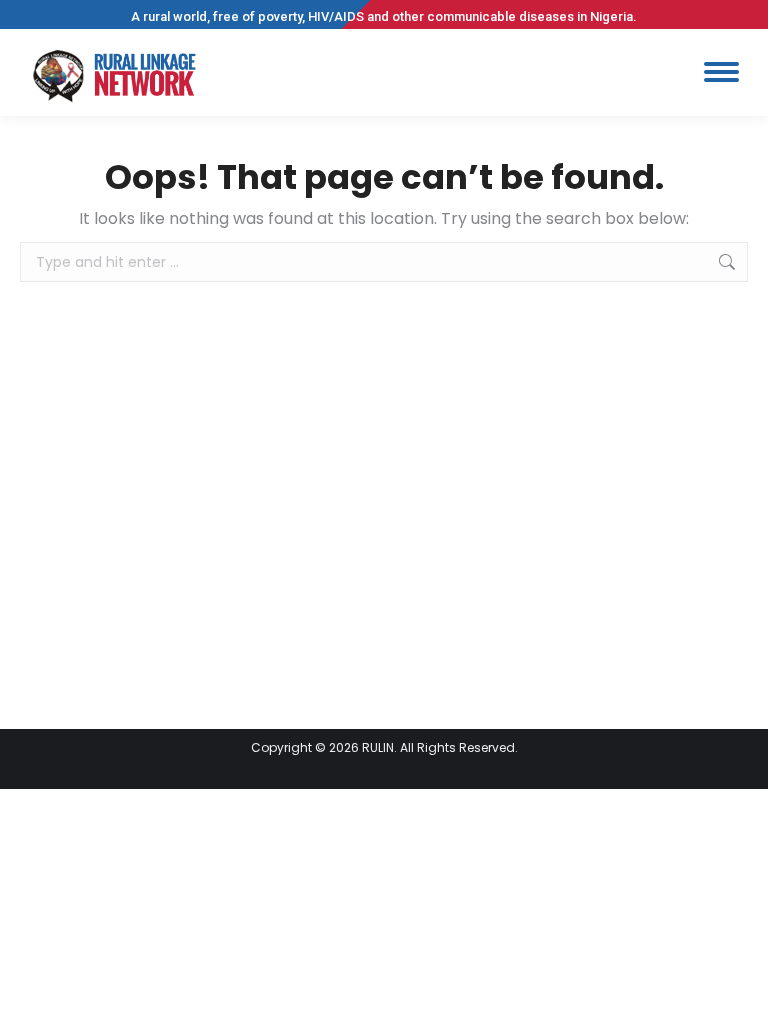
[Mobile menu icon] (721, 72)
